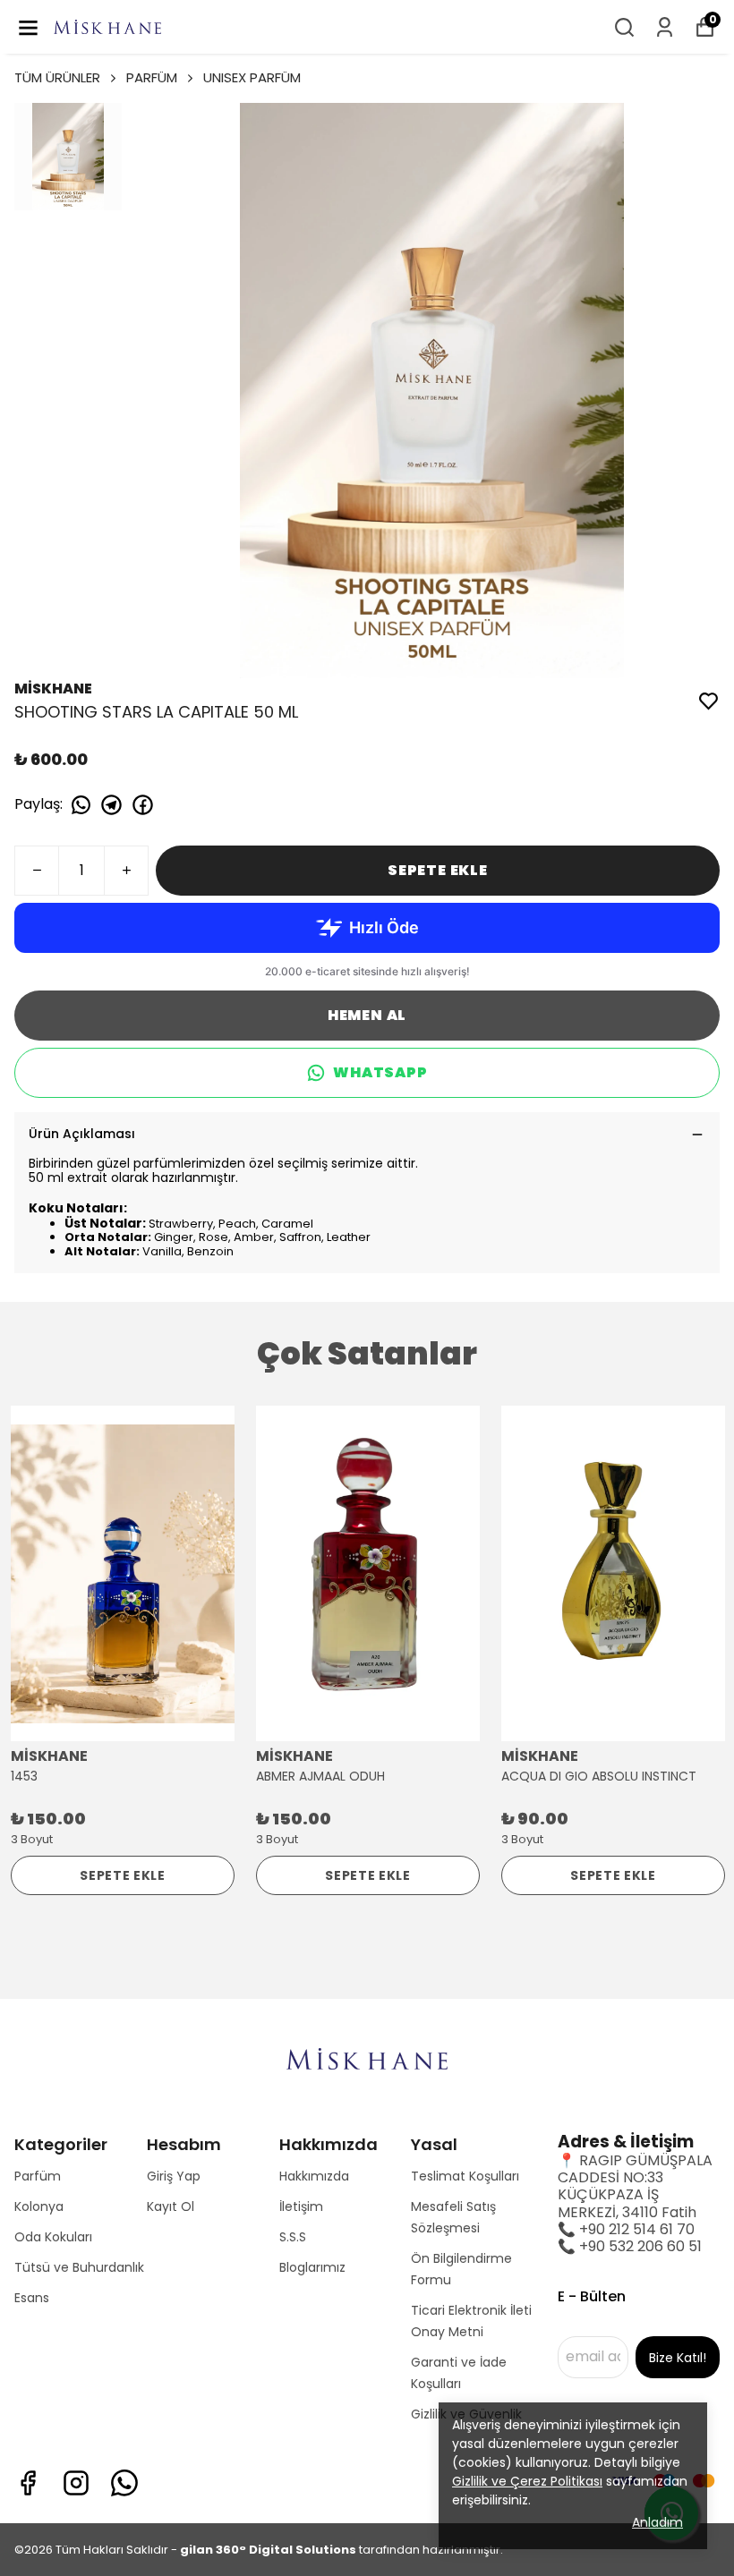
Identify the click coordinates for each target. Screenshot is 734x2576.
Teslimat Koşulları (465, 2176)
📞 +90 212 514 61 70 (626, 2229)
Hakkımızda (314, 2176)
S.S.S (293, 2237)
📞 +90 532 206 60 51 (630, 2246)
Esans (32, 2298)
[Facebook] (28, 2483)
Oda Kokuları (53, 2237)
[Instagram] (76, 2483)
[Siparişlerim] (665, 27)
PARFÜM (152, 77)
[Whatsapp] (124, 2483)
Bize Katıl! (678, 2358)
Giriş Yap (174, 2176)
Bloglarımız (312, 2267)
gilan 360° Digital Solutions (268, 2550)
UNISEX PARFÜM (252, 77)
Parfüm (38, 2176)
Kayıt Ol (171, 2206)
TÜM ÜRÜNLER (57, 77)
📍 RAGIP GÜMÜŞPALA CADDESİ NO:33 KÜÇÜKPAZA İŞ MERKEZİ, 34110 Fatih (635, 2186)
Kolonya (39, 2206)
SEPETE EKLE (438, 870)
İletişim (301, 2206)
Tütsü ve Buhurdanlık (79, 2267)
